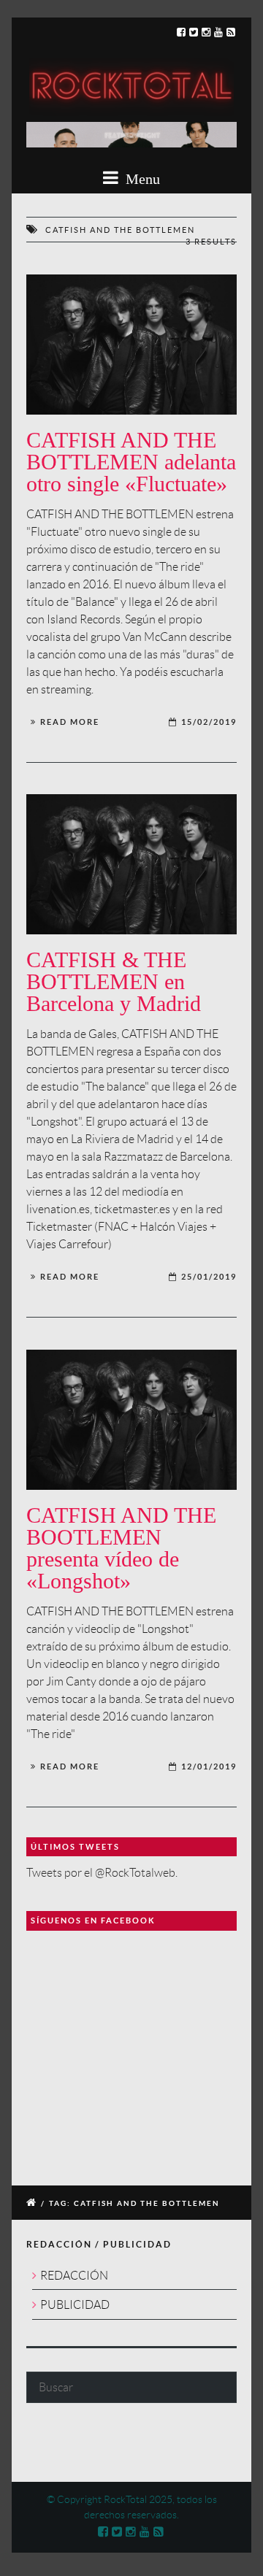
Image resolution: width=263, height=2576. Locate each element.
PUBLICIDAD (75, 2305)
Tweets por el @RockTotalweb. (102, 1873)
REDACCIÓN (74, 2276)
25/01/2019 (209, 1277)
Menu (141, 179)
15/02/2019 (209, 722)
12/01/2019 (209, 1766)
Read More (70, 722)
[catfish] (131, 345)
